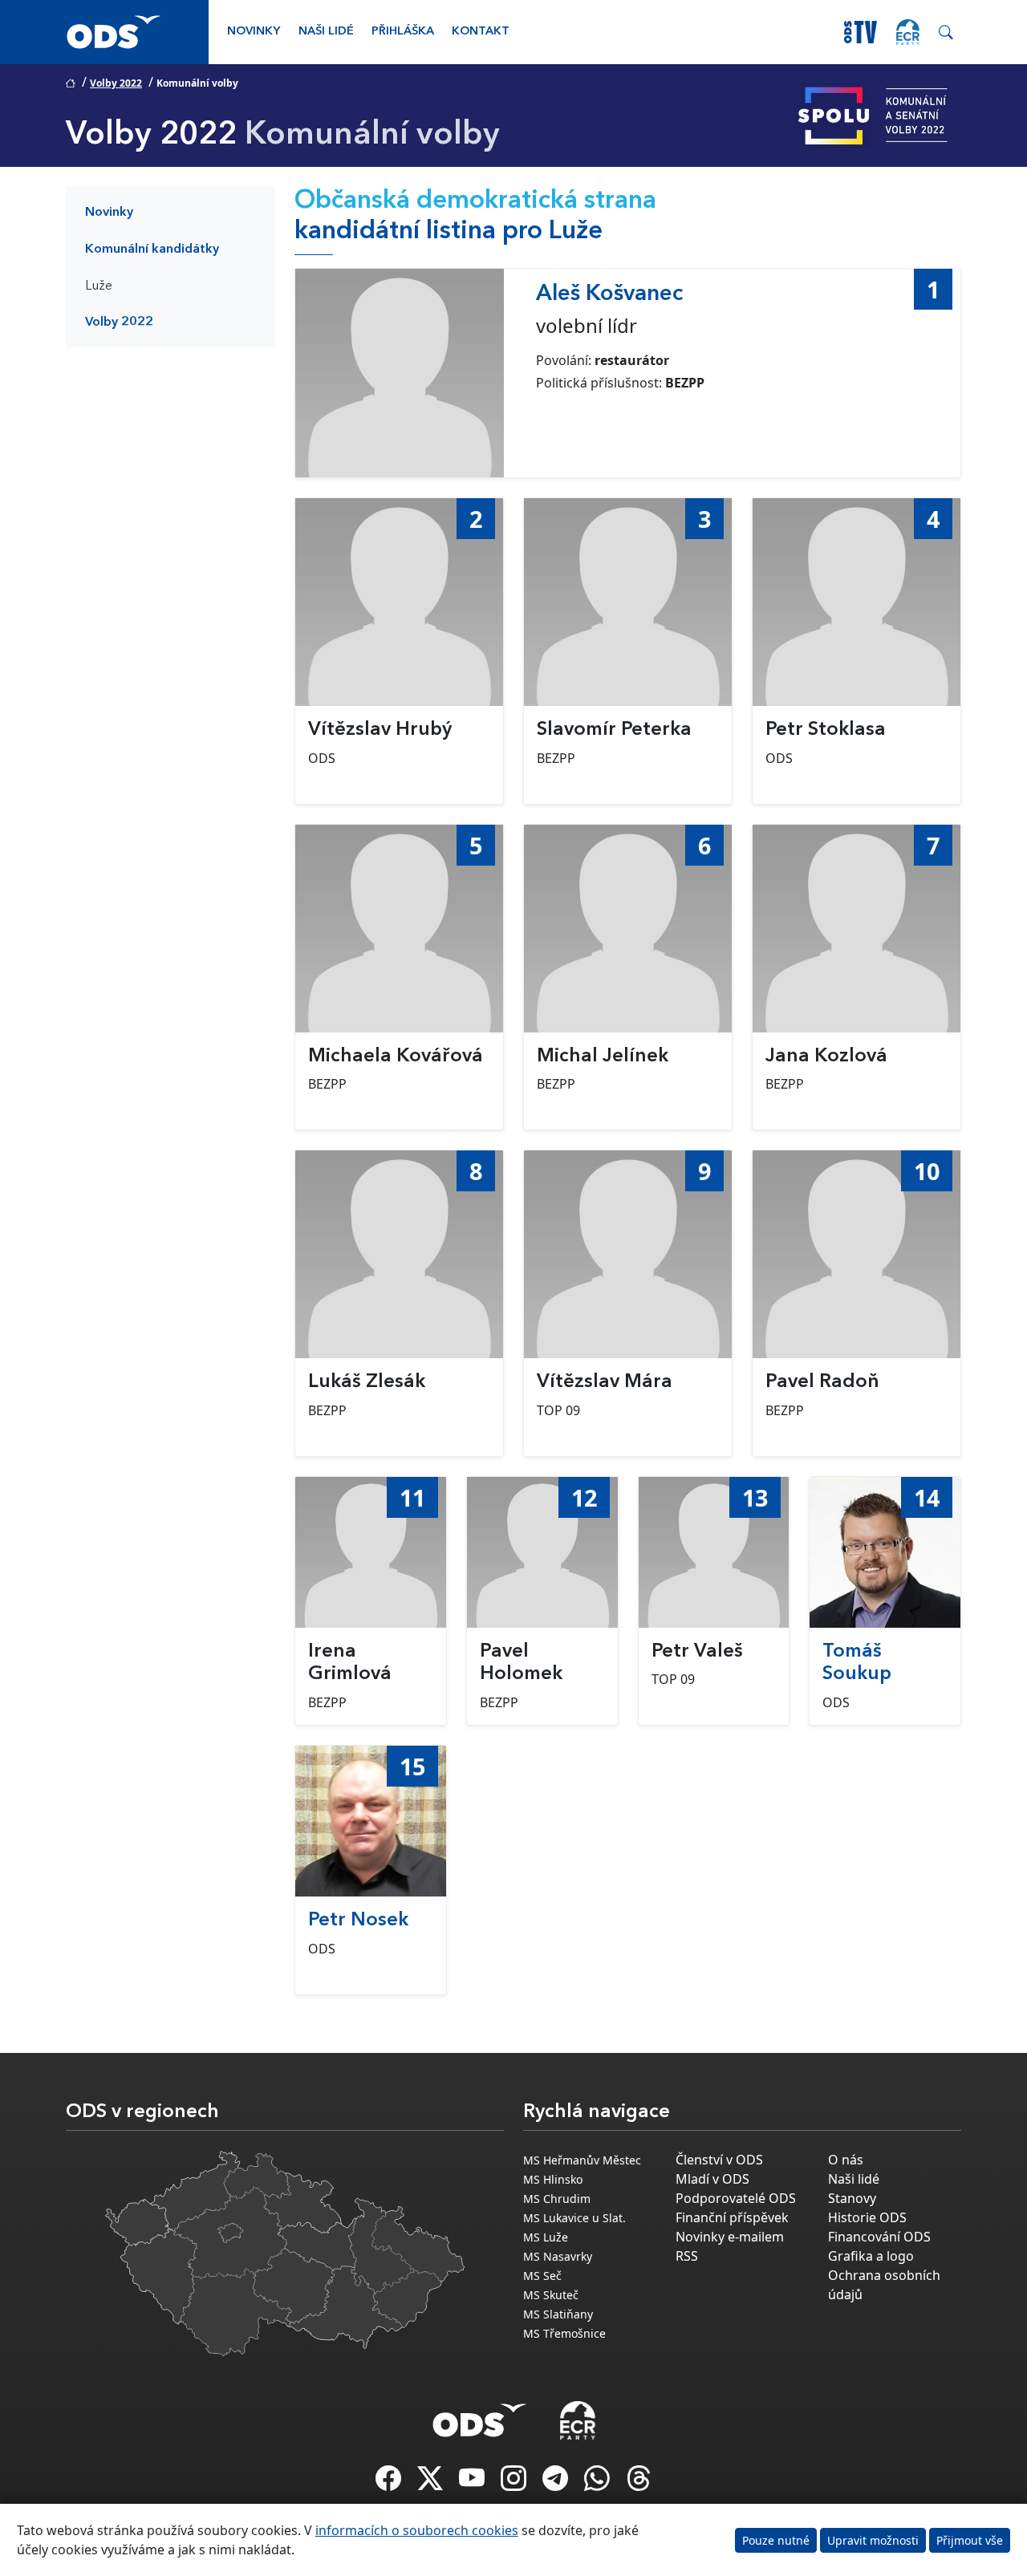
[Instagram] (515, 2483)
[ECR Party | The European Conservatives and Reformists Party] (908, 32)
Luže (99, 286)
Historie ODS (867, 2217)
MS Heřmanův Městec (582, 2160)
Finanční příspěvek (732, 2217)
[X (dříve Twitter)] (432, 2483)
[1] (400, 373)
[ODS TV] (473, 2483)
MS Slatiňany (558, 2314)
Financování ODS (879, 2237)
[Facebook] (390, 2483)
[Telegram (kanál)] (557, 2483)
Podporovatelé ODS (736, 2198)
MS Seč (542, 2276)
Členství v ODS (719, 2160)
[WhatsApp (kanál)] (599, 2483)
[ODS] (480, 2416)
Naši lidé (326, 32)
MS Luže (546, 2237)
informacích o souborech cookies (417, 2530)
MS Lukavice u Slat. (574, 2218)
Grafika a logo (871, 2256)
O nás (846, 2160)
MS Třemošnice (564, 2333)
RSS (687, 2256)
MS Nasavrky (558, 2256)
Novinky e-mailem (730, 2237)
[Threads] (639, 2483)
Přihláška (403, 32)
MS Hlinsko (553, 2179)
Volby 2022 (116, 83)
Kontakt (481, 32)
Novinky (254, 32)
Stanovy (852, 2198)
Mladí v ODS (712, 2179)
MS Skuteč (551, 2295)
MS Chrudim (557, 2199)
